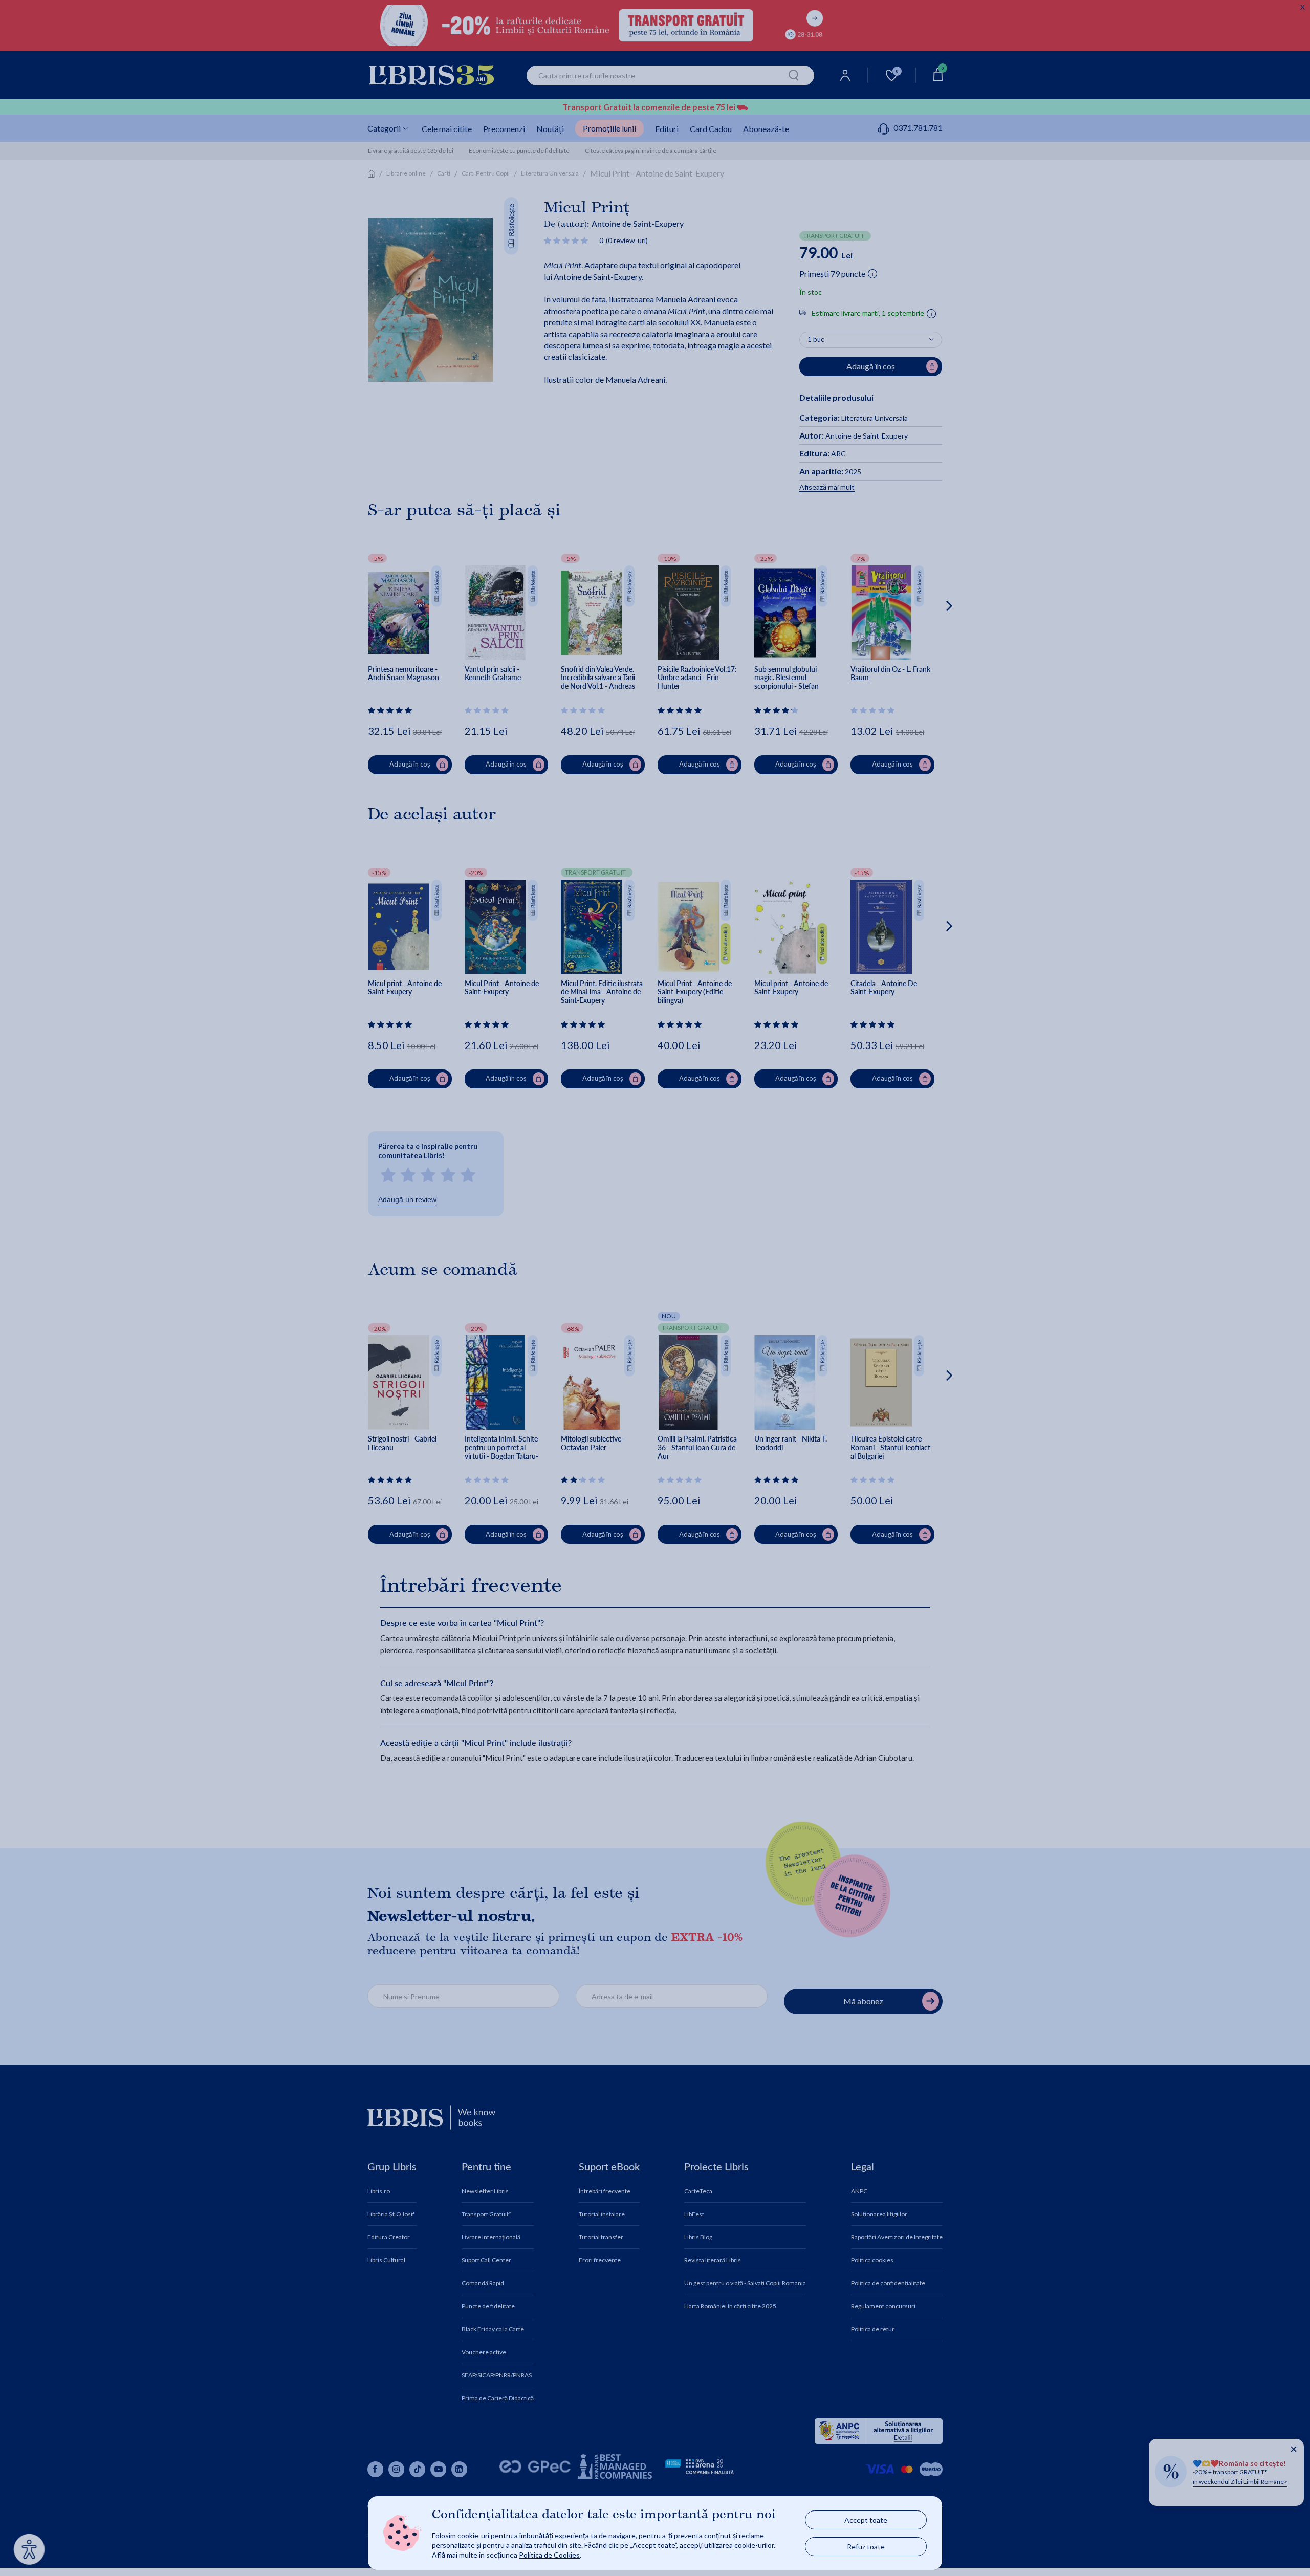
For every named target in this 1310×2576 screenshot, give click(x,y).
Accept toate (866, 2520)
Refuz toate (866, 2547)
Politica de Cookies (549, 2555)
